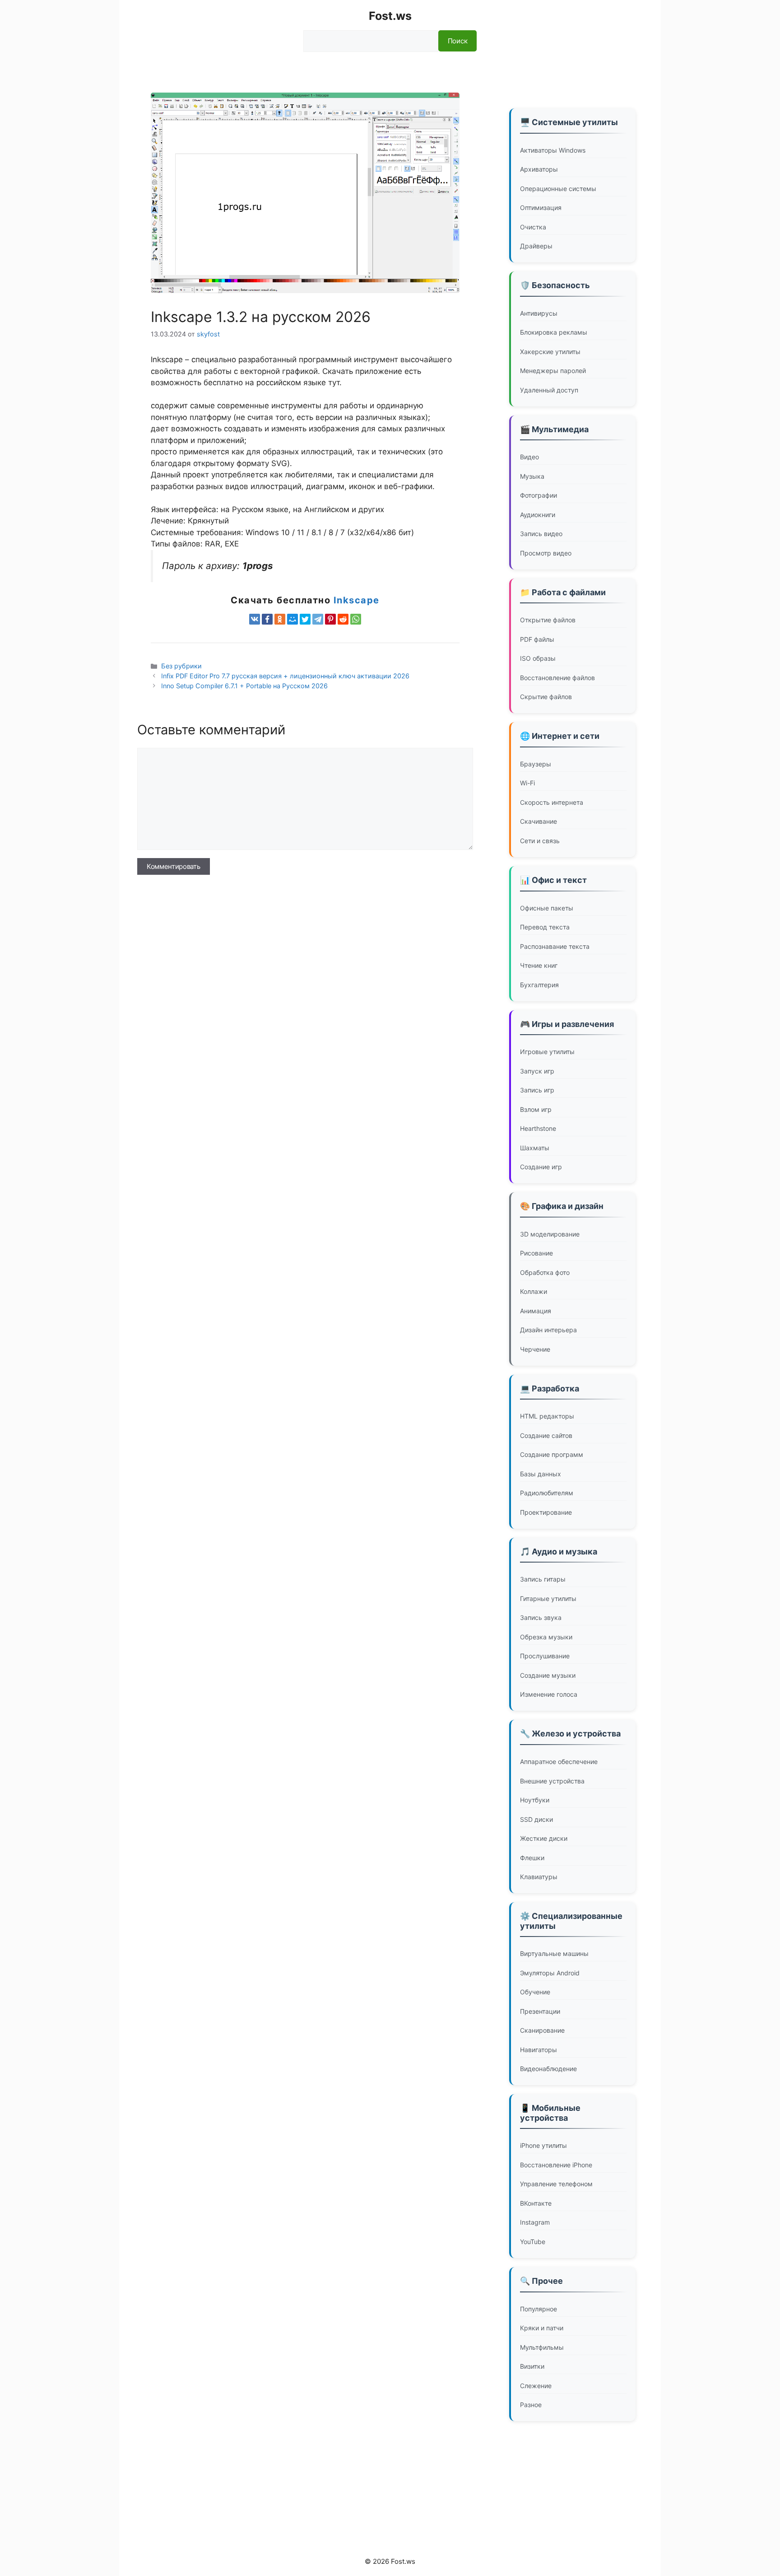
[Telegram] (318, 619)
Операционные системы (558, 189)
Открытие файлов (548, 620)
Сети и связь (540, 841)
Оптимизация (541, 208)
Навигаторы (539, 2050)
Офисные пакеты (547, 908)
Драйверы (536, 246)
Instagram (535, 2222)
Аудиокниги (538, 515)
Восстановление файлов (557, 678)
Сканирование (542, 2030)
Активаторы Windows (553, 150)
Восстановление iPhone (556, 2165)
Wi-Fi (527, 783)
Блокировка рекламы (554, 332)
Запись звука (541, 1617)
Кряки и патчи (542, 2328)
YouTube (533, 2242)
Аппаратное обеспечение (559, 1762)
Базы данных (541, 1474)
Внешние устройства (552, 1781)
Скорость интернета (552, 802)
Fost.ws (390, 16)
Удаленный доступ (549, 390)
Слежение (536, 2386)
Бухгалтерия (539, 985)
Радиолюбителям (547, 1493)
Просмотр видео (546, 553)
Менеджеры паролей (553, 371)
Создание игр (541, 1167)
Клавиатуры (539, 1877)
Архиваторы (539, 169)
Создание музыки (548, 1675)
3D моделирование (550, 1234)
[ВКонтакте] (255, 619)
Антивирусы (539, 313)
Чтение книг (539, 965)
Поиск (457, 41)
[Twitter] (305, 619)
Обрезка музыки (546, 1637)
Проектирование (546, 1512)
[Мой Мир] (292, 619)
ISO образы (538, 658)
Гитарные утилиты (548, 1598)
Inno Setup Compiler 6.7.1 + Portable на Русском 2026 (244, 686)
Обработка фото (545, 1272)
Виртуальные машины (554, 1953)
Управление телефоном (556, 2184)
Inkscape (357, 600)
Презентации (540, 2011)
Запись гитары (543, 1579)
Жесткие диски (544, 1838)
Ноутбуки (535, 1800)
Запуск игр (537, 1071)
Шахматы (535, 1148)
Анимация (536, 1311)
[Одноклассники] (280, 619)
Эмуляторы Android (550, 1973)
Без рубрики (181, 666)
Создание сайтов (546, 1435)
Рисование (536, 1253)
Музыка (532, 476)
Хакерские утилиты (550, 352)
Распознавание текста (555, 946)
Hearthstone (538, 1128)
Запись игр (537, 1090)
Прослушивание (545, 1656)
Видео (529, 457)
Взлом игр (536, 1109)
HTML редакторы (547, 1416)
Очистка (533, 227)
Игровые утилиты (547, 1052)
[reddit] (343, 619)
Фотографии (539, 495)
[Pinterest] (330, 619)
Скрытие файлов (546, 697)
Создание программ (552, 1454)
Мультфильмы (542, 2347)
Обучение (535, 1992)
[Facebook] (267, 619)
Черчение (535, 1349)
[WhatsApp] (356, 619)
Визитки (532, 2366)
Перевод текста (545, 927)
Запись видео (541, 534)
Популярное (539, 2309)
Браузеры (536, 764)
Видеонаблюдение (548, 2069)
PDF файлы (537, 639)
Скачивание (539, 821)
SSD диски (536, 1819)
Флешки (532, 1858)
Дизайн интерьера (548, 1330)
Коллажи (534, 1291)
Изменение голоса (549, 1694)
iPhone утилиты (543, 2145)
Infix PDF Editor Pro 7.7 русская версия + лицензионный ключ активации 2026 (285, 676)
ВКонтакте (536, 2203)
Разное (531, 2405)
